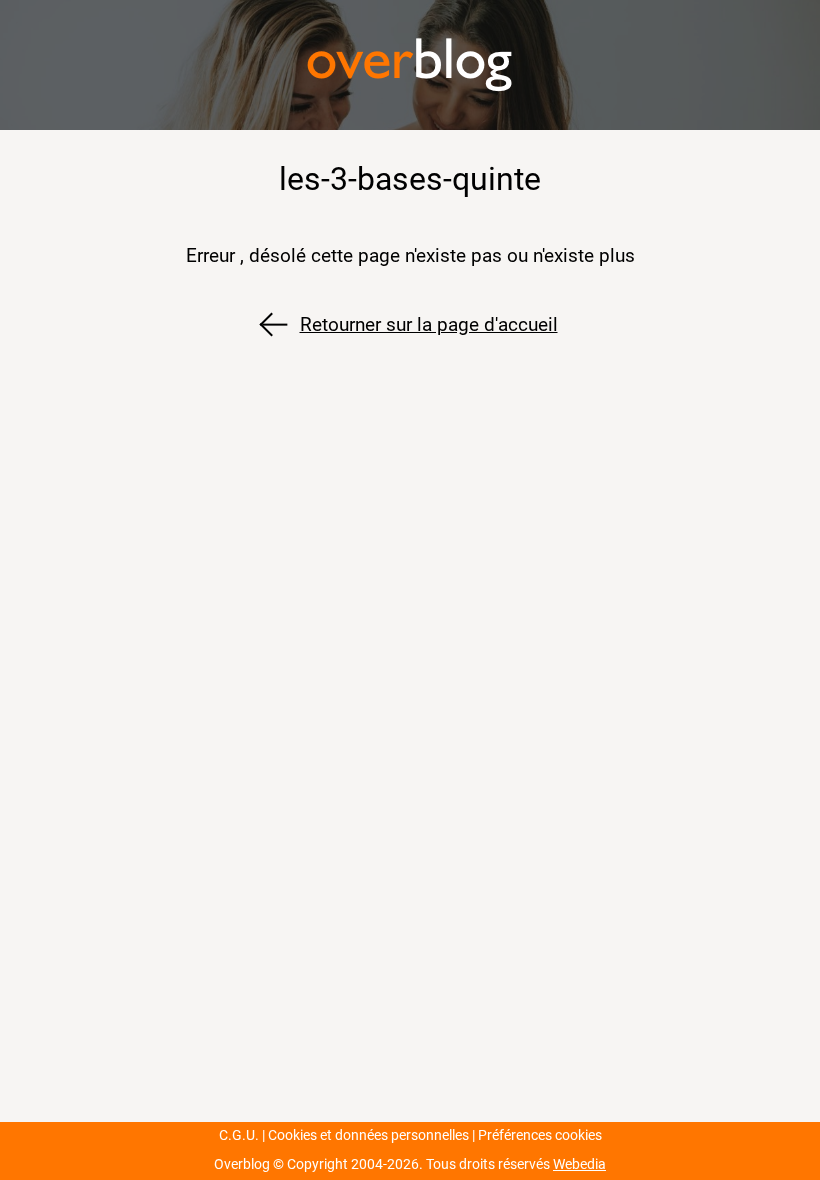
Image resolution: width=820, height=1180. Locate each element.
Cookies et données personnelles (368, 1135)
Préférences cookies (540, 1135)
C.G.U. (239, 1135)
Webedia (579, 1164)
